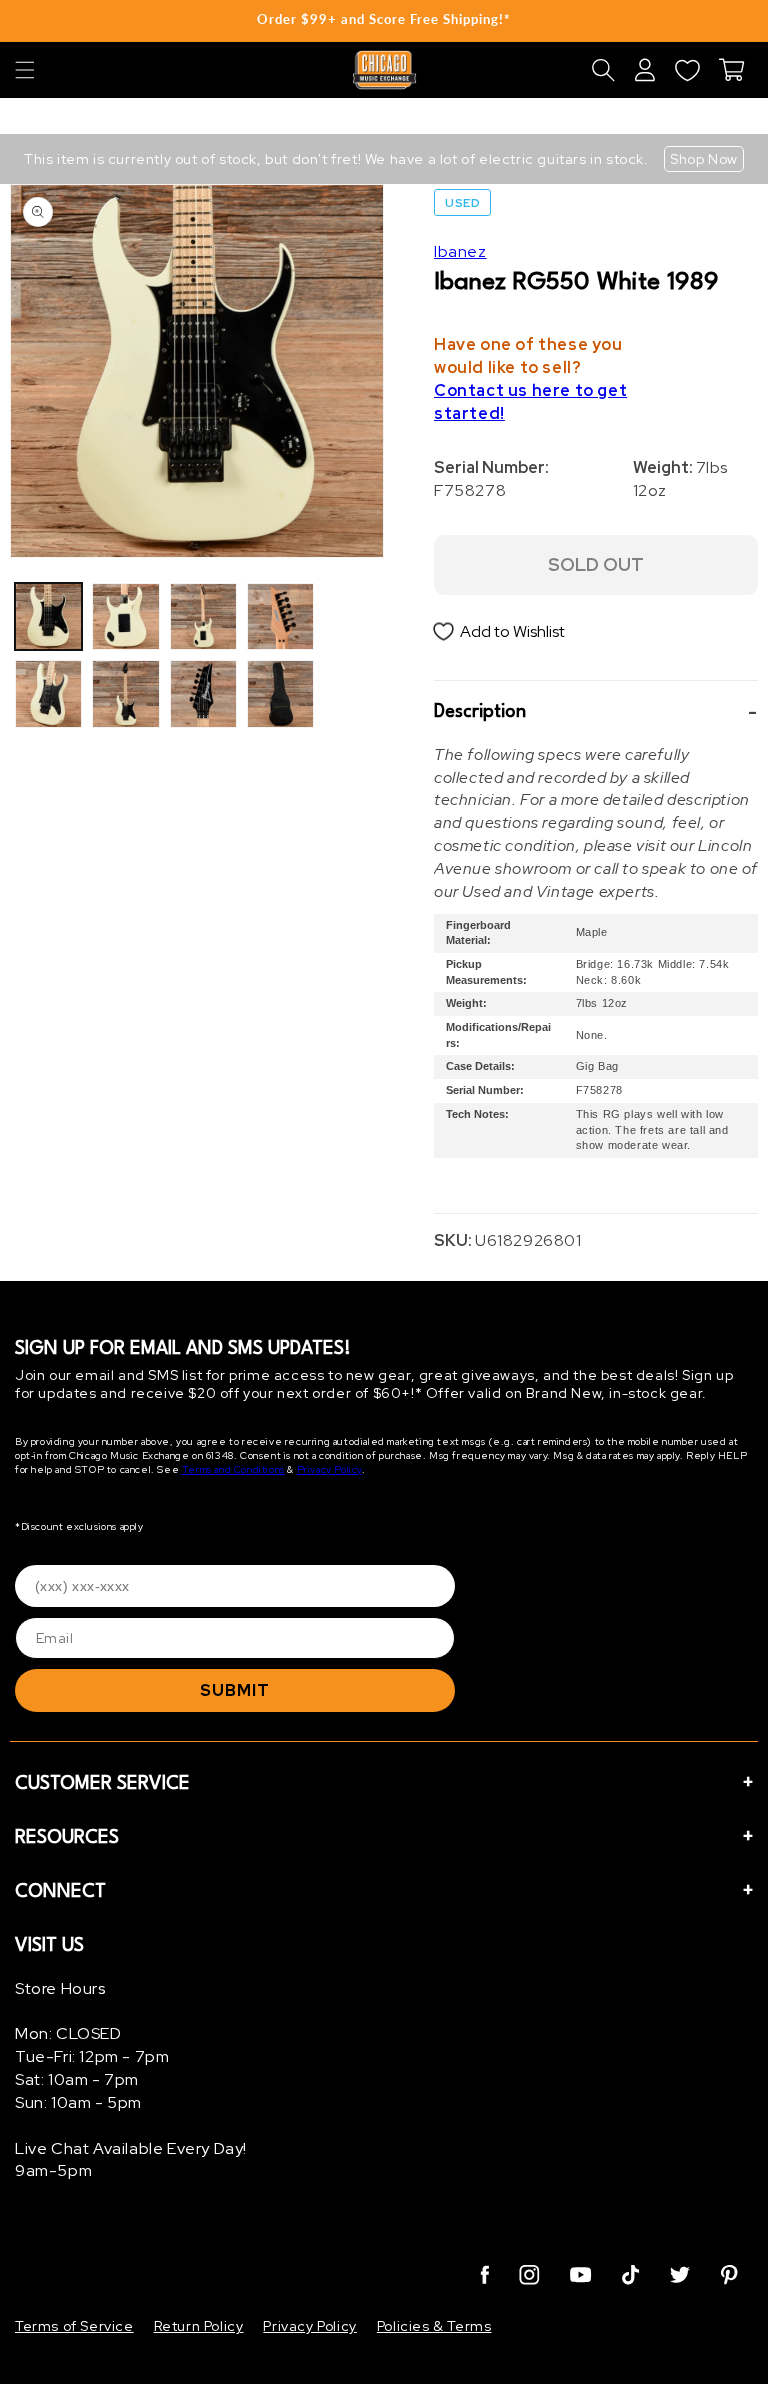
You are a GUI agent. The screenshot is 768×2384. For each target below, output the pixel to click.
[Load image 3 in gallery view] (125, 616)
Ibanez (460, 251)
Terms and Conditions (233, 1469)
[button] (25, 70)
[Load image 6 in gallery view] (203, 693)
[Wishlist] (687, 70)
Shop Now (704, 159)
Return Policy (199, 2326)
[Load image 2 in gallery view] (48, 693)
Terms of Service (74, 2326)
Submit (235, 1690)
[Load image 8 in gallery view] (280, 693)
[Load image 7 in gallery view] (280, 616)
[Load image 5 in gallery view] (203, 616)
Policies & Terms (434, 2326)
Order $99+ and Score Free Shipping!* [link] (384, 19)
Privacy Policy (329, 1469)
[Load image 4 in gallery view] (125, 693)
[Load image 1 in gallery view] (48, 616)
